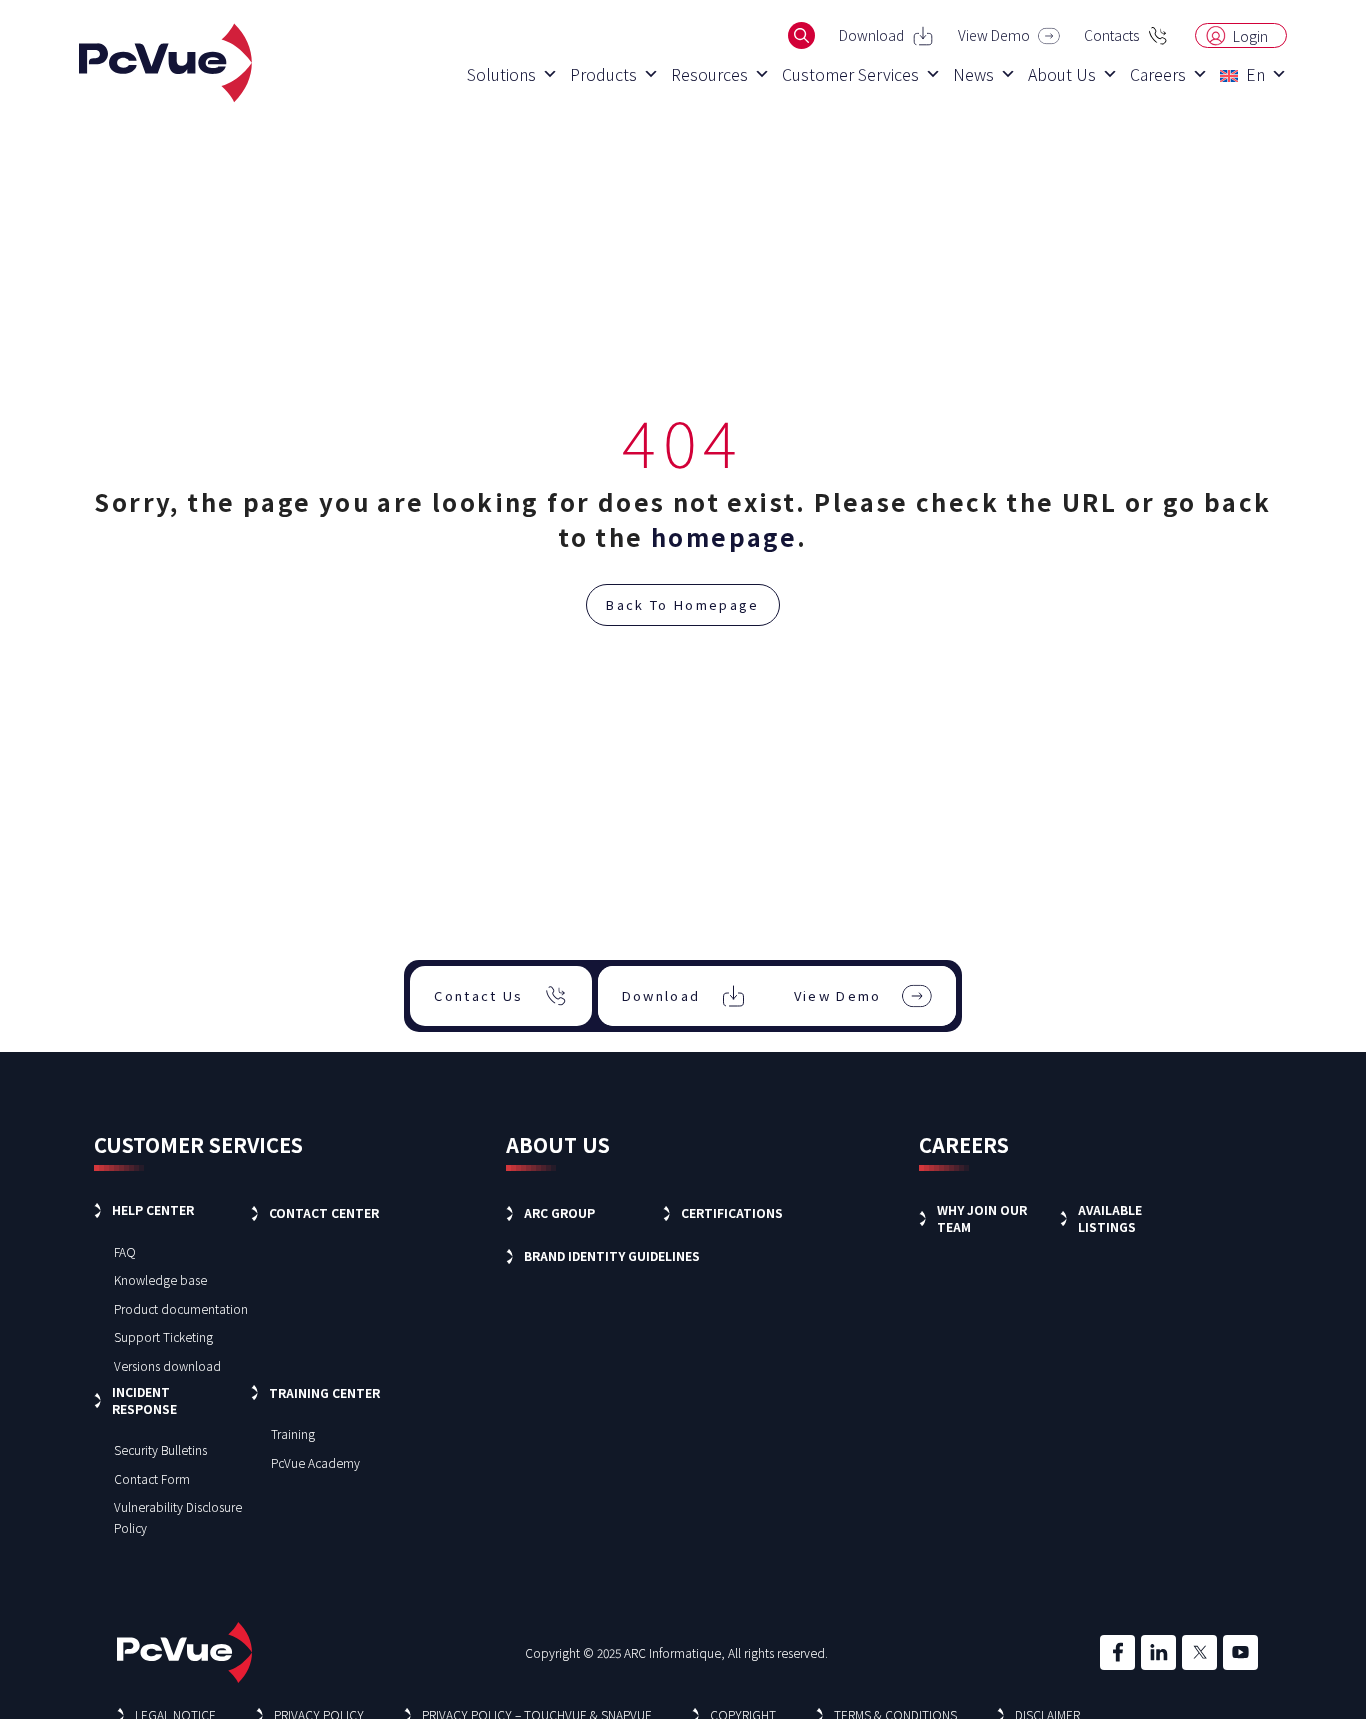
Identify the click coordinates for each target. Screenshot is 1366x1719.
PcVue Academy (315, 1462)
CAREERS (964, 1144)
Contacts (1111, 35)
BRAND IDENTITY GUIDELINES (612, 1255)
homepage (724, 536)
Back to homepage (682, 604)
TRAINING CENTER (324, 1392)
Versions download (167, 1365)
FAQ (125, 1251)
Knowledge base (160, 1279)
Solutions (501, 74)
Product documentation (181, 1308)
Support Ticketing (163, 1336)
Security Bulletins (160, 1449)
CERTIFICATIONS (732, 1212)
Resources (709, 74)
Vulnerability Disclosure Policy (178, 1517)
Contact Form (152, 1478)
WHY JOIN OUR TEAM (982, 1218)
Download (871, 35)
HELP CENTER (153, 1209)
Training (293, 1433)
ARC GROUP (559, 1212)
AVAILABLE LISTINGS (1110, 1218)
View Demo (994, 35)
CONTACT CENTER (324, 1212)
